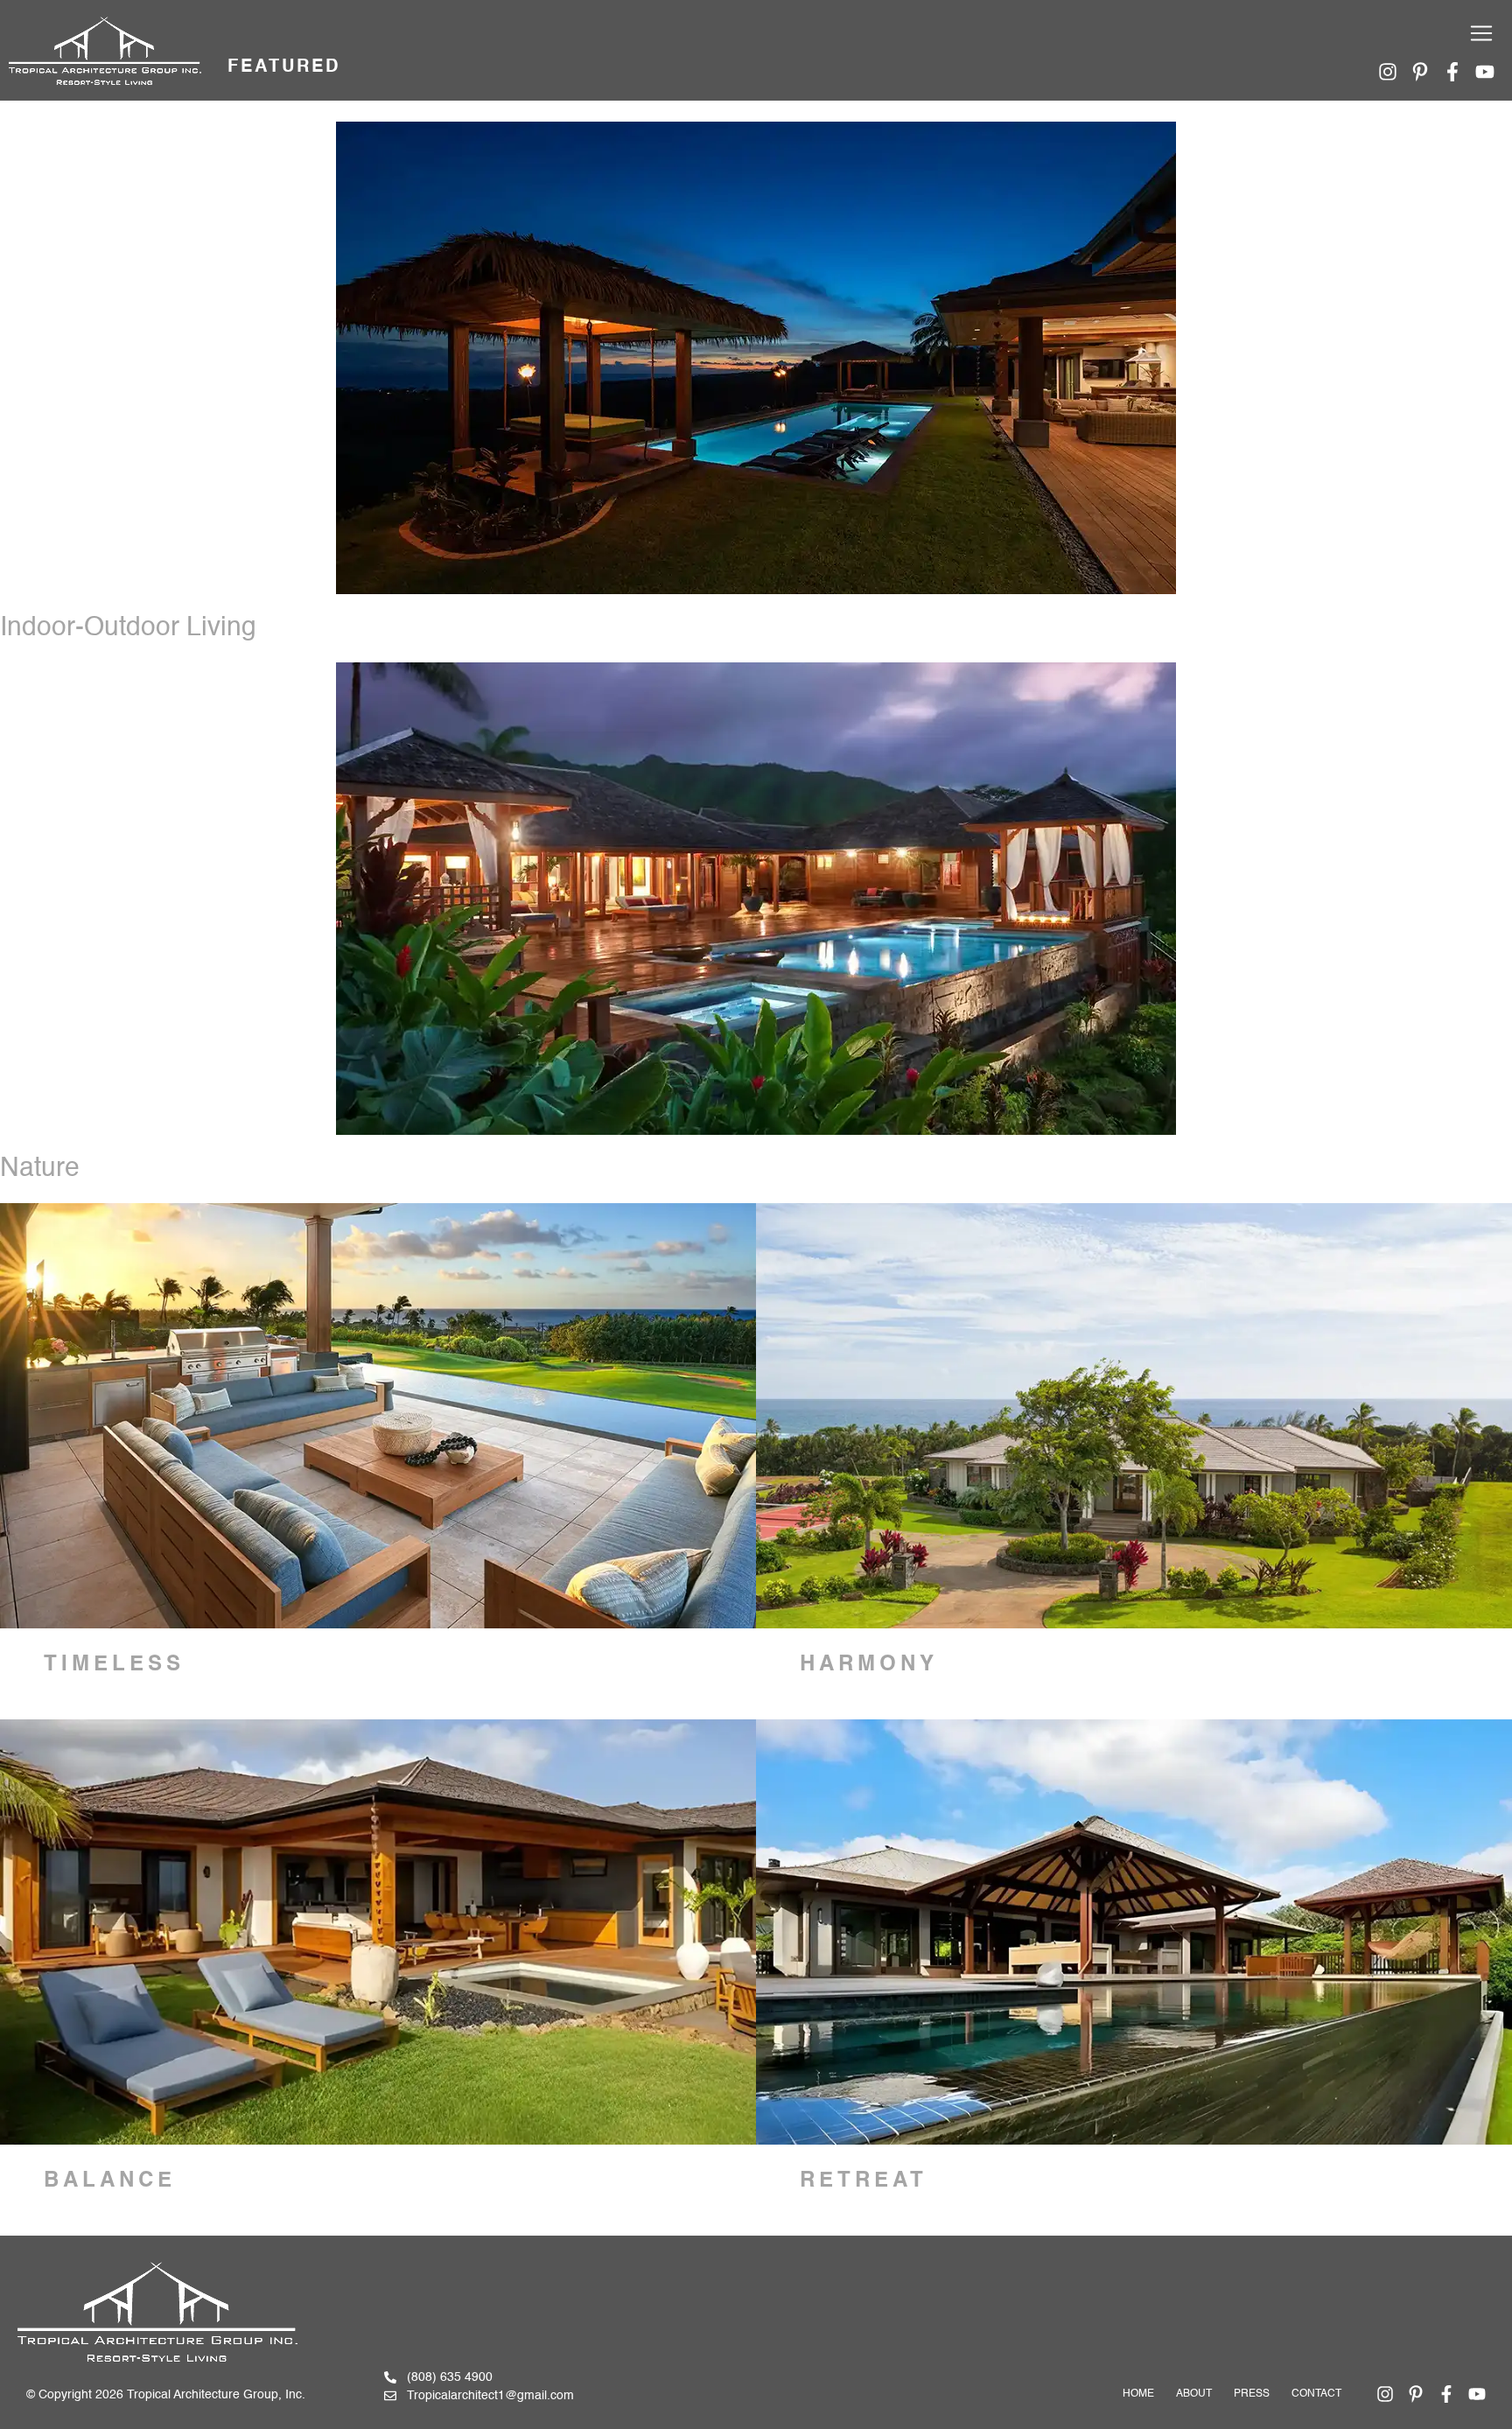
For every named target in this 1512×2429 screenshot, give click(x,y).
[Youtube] (1485, 72)
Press (1252, 2394)
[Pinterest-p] (1420, 72)
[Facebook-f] (1452, 72)
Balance (110, 2181)
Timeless (114, 1665)
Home (1138, 2394)
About (1194, 2394)
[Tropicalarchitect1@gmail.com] (390, 2396)
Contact (1316, 2394)
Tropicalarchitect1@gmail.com (490, 2396)
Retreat (864, 2181)
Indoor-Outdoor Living (128, 628)
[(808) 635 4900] (390, 2377)
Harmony (869, 1665)
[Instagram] (1388, 72)
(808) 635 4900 (450, 2377)
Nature (40, 1169)
